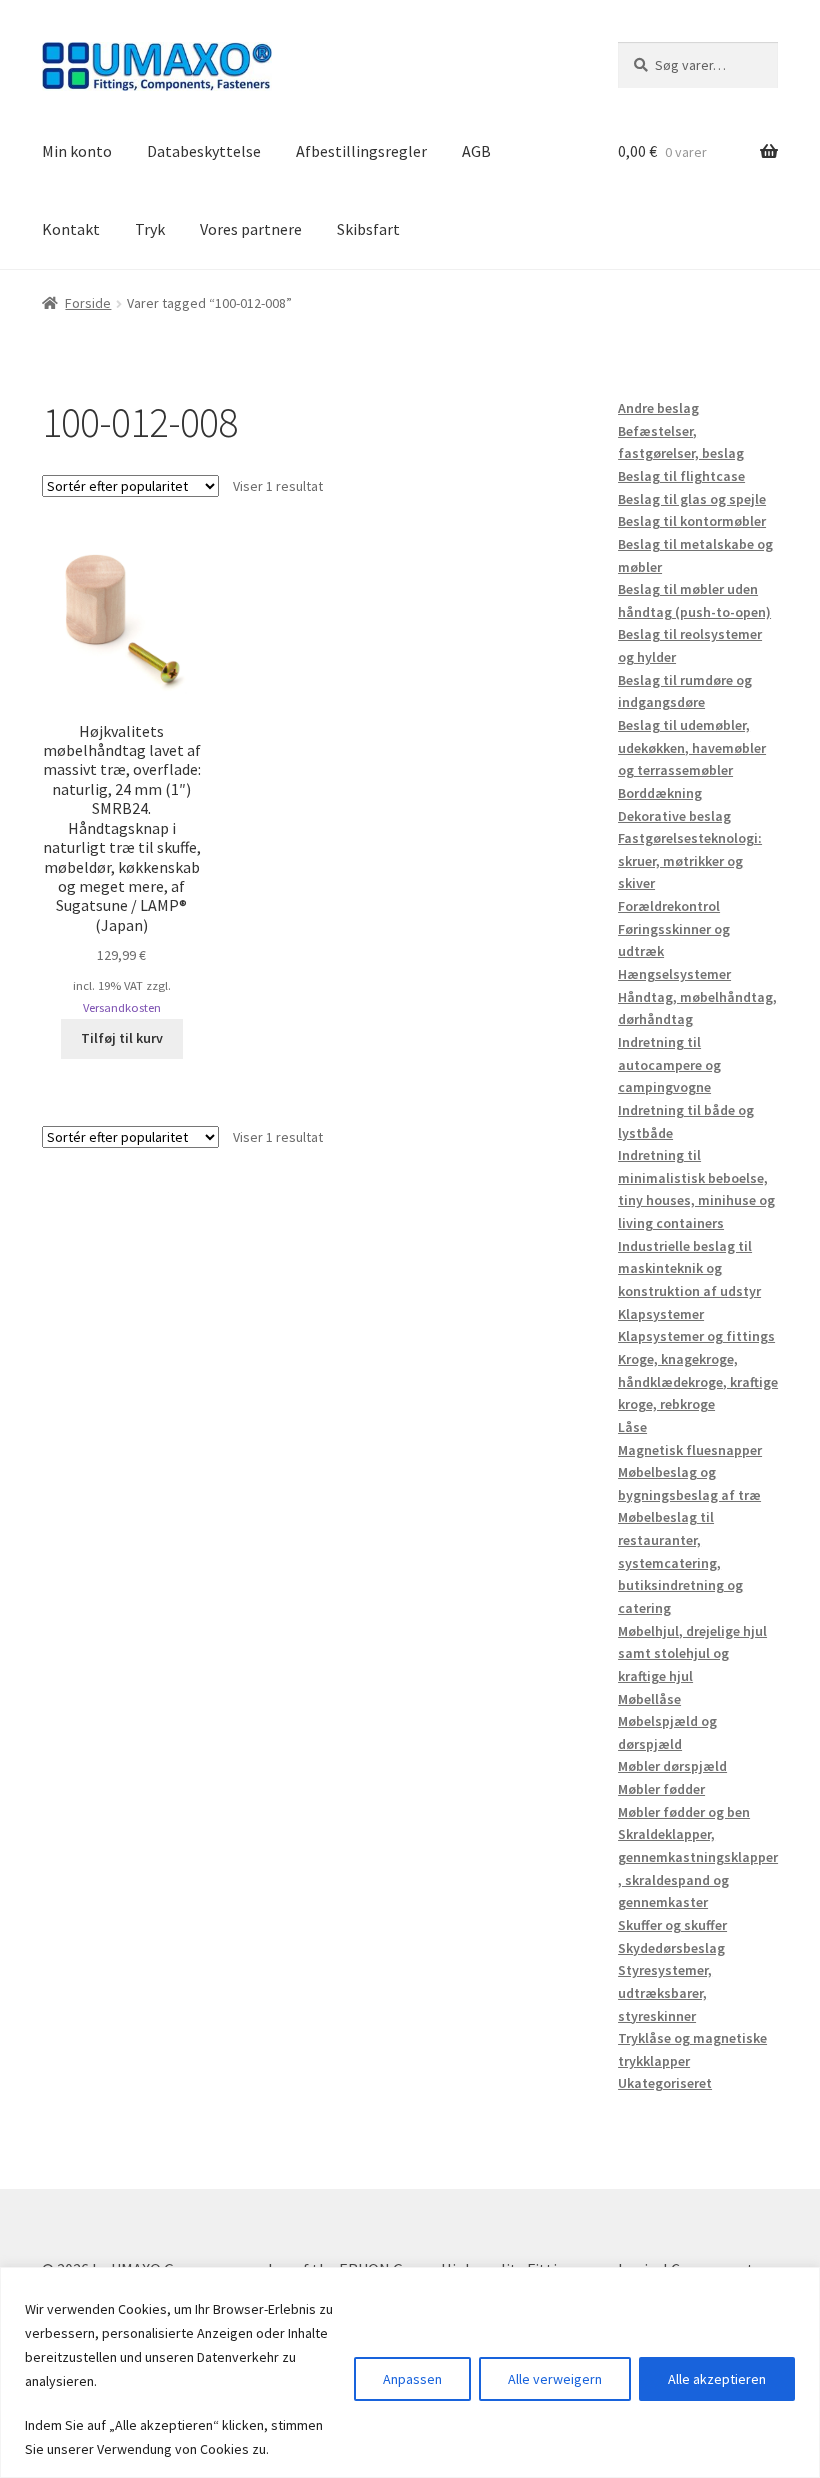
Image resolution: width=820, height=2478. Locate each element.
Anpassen (412, 2379)
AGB (476, 151)
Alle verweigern (555, 2379)
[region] (410, 2372)
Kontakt (71, 229)
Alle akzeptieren (717, 2379)
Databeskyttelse (204, 151)
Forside (88, 303)
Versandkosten (122, 1007)
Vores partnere (251, 229)
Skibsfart (368, 229)
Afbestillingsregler (361, 151)
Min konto (77, 151)
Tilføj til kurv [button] (122, 1038)
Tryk (150, 229)
